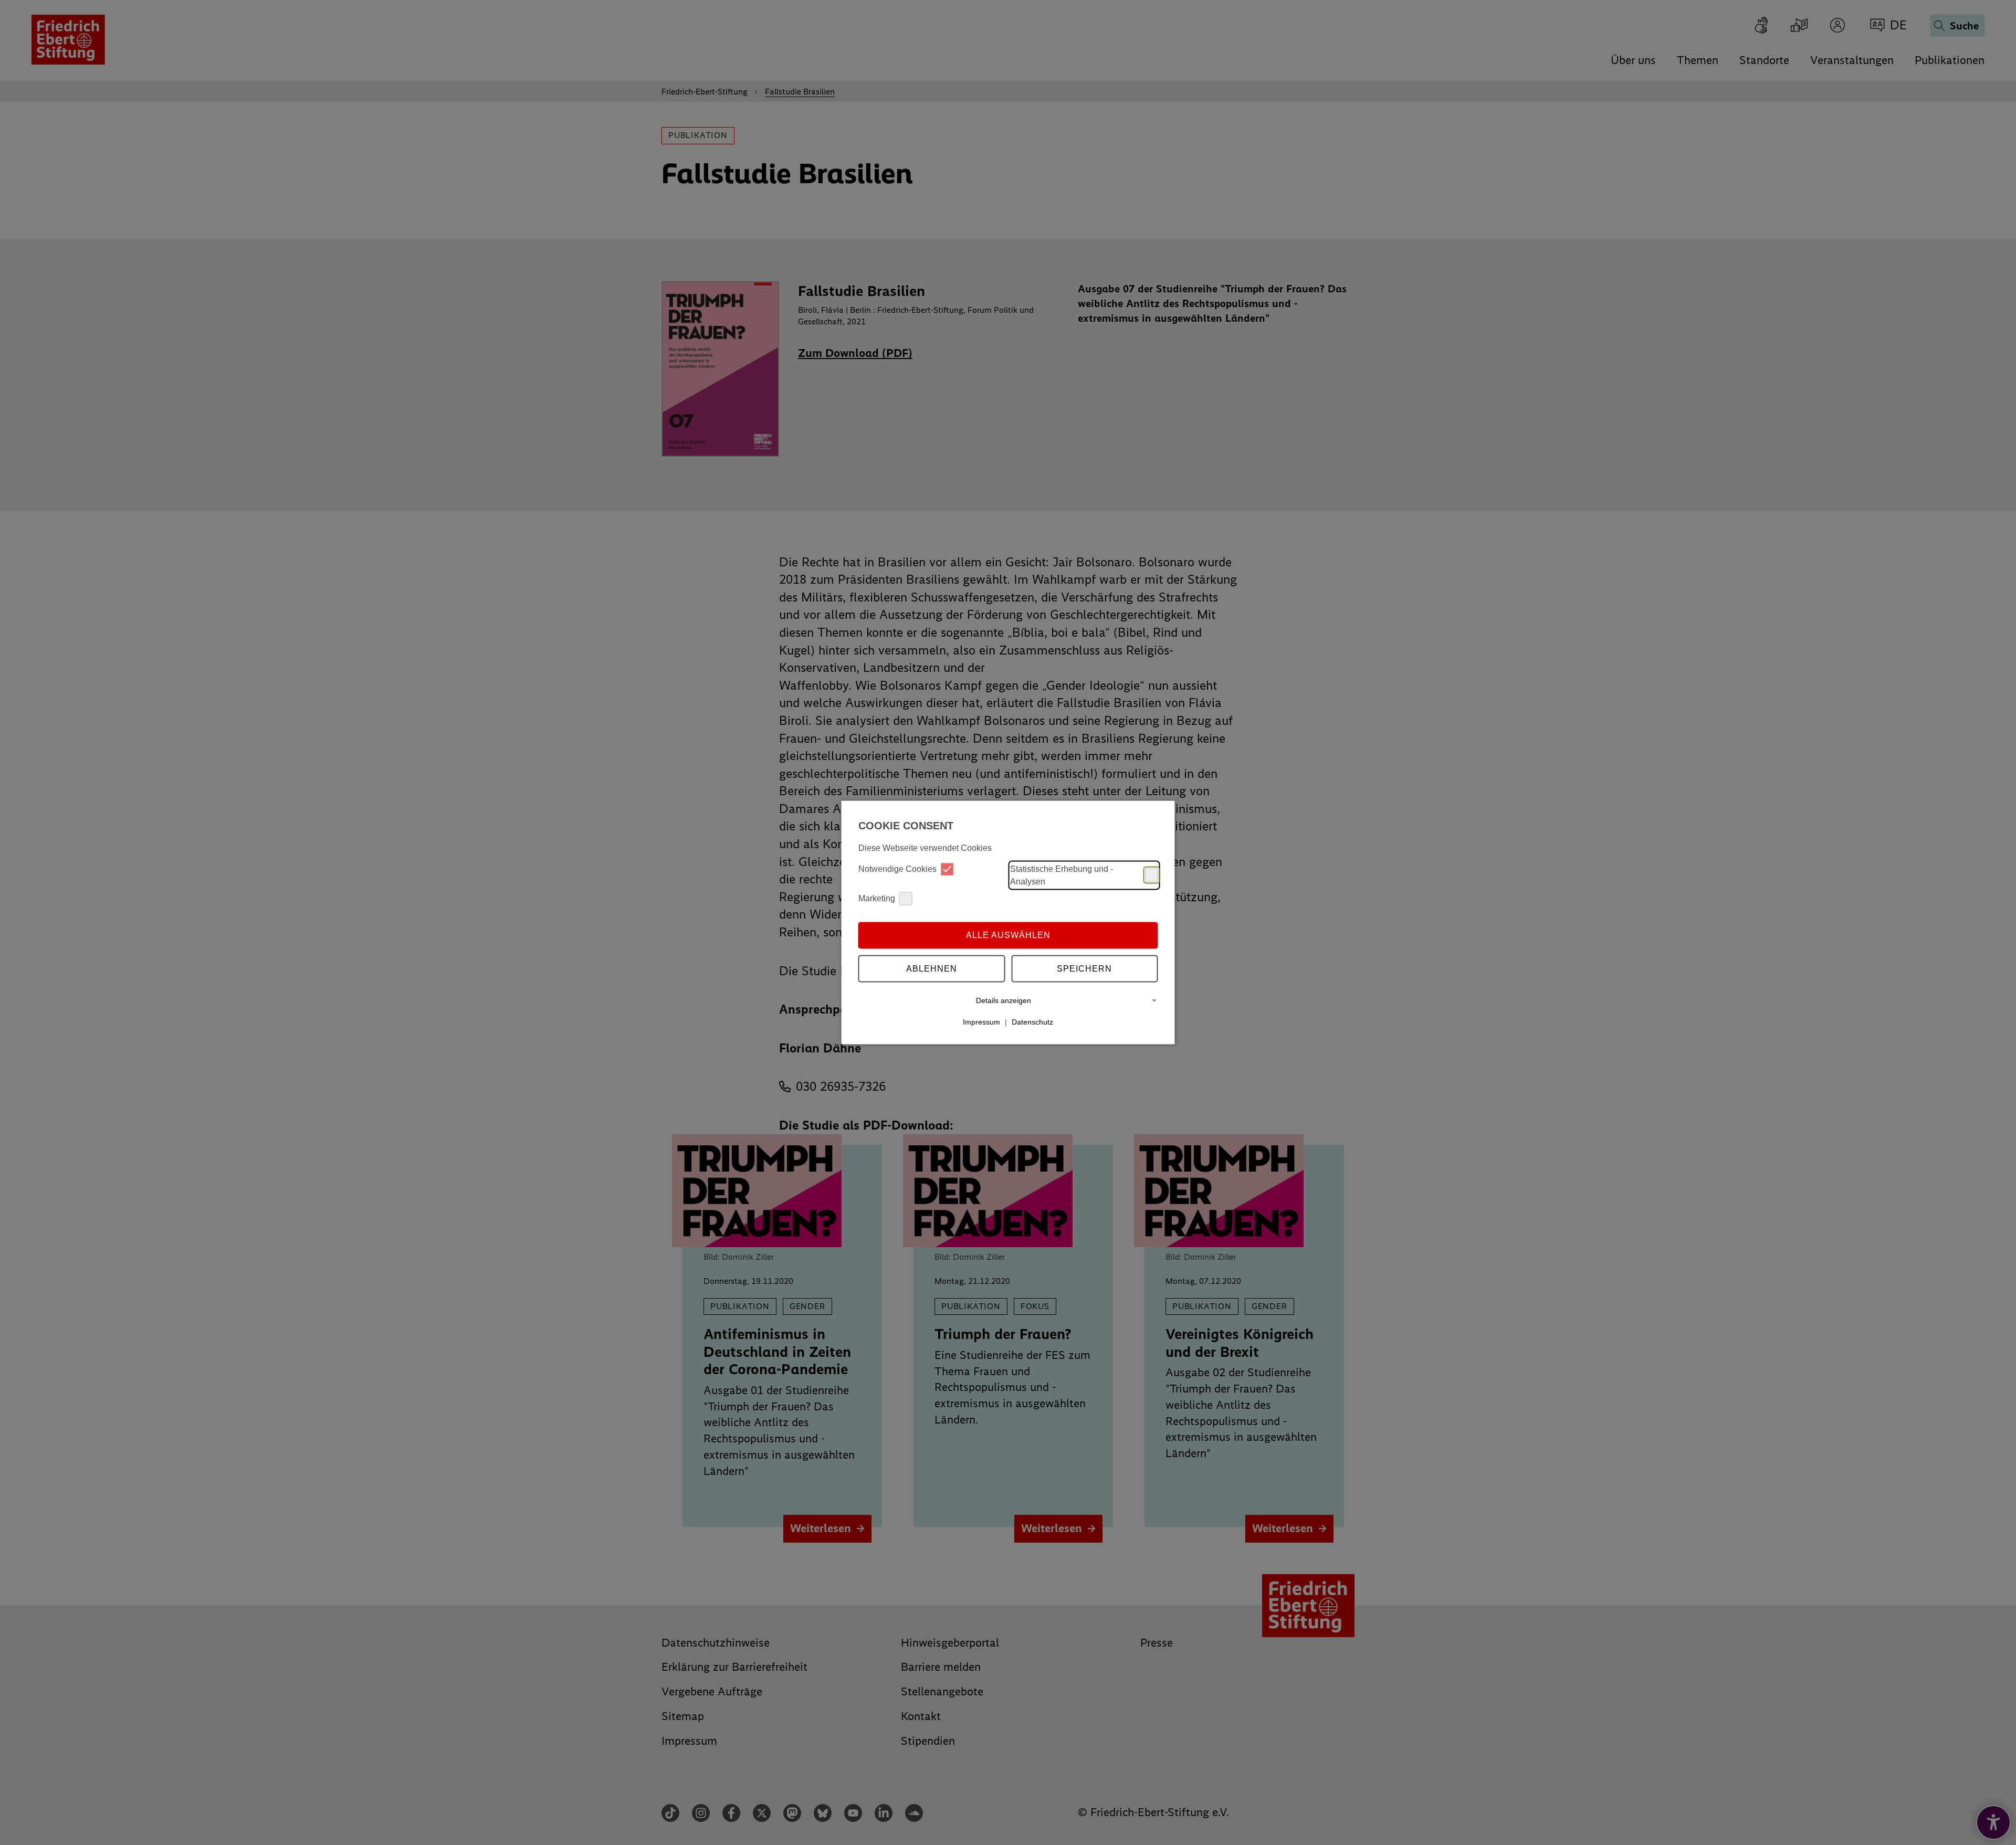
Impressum (981, 1022)
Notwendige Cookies (897, 869)
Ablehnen (932, 969)
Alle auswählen (1008, 935)
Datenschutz (1032, 1022)
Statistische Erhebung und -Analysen (1062, 875)
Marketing (877, 898)
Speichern (1084, 969)
